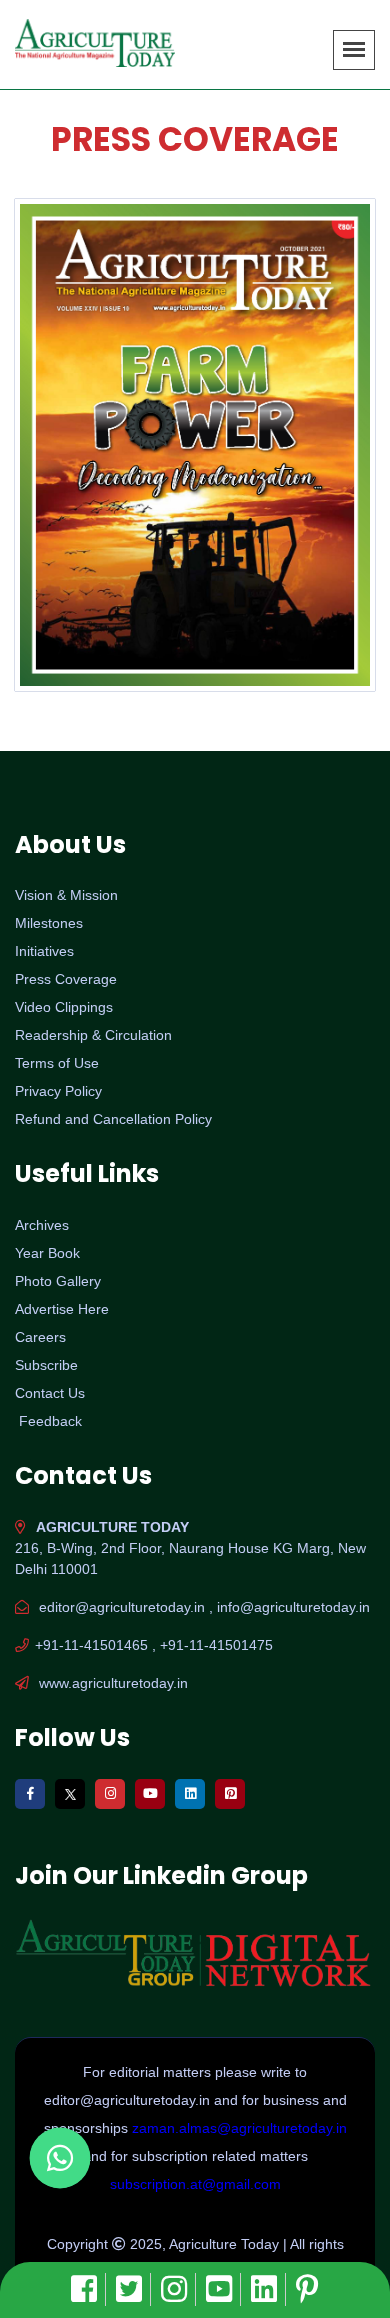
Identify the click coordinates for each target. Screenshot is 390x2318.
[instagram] (178, 2289)
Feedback (50, 1421)
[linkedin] (268, 2289)
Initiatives (44, 951)
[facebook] (88, 2289)
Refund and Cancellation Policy (113, 1119)
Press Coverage (66, 979)
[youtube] (223, 2289)
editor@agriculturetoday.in (129, 2100)
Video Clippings (64, 1007)
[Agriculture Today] (195, 444)
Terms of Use (57, 1063)
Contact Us (50, 1393)
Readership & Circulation (93, 1035)
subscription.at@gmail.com (195, 2184)
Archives (42, 1225)
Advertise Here (62, 1309)
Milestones (49, 923)
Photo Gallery (58, 1281)
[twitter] (133, 2289)
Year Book (47, 1253)
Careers (40, 1337)
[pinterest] (307, 2289)
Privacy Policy (58, 1091)
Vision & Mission (66, 895)
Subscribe (46, 1365)
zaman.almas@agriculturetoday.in (239, 2128)
